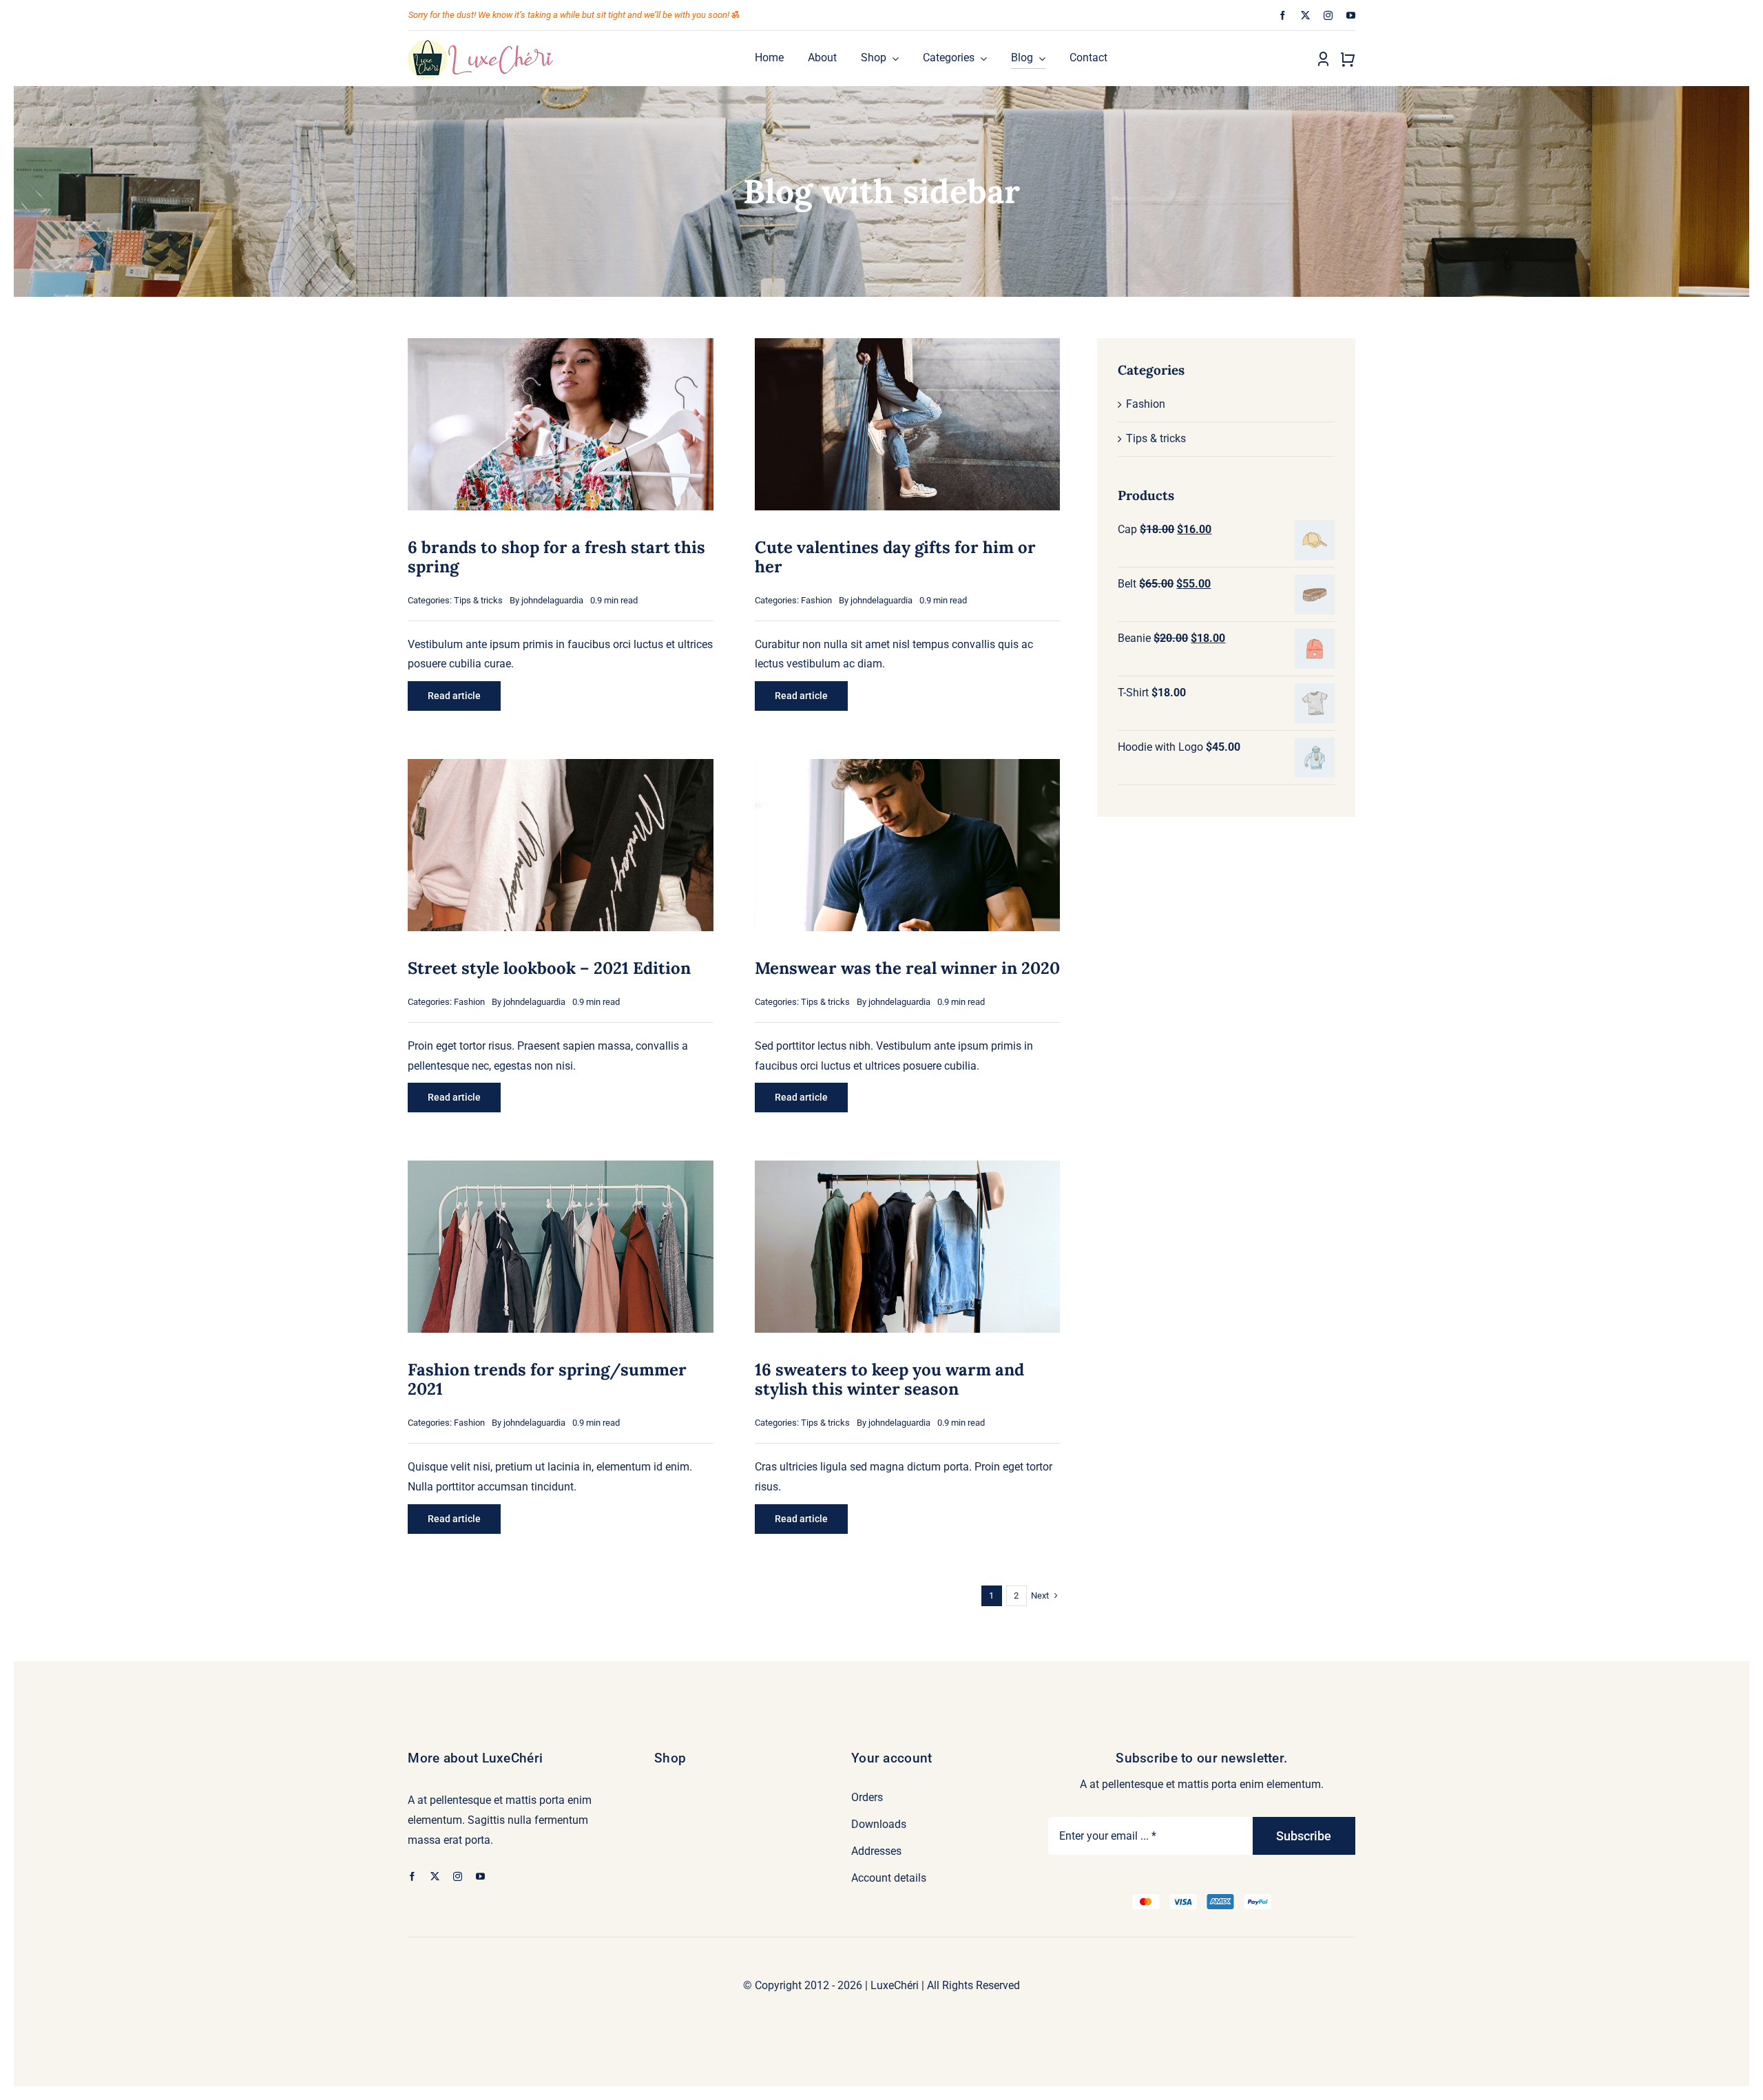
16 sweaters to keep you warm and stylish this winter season (889, 1379)
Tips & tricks (478, 600)
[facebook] (1283, 15)
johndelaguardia (552, 600)
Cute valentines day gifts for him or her (895, 557)
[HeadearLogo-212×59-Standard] (481, 44)
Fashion (816, 600)
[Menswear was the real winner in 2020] (907, 768)
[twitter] (1305, 15)
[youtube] (1351, 15)
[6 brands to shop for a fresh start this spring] (560, 347)
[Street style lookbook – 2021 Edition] (560, 768)
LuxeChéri (895, 1985)
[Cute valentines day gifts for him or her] (907, 347)
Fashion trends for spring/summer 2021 (547, 1379)
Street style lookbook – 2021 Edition (549, 968)
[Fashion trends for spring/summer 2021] (560, 1170)
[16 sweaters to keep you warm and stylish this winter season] (907, 1170)
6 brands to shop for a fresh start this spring (556, 557)
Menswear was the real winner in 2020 (907, 968)
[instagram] (1328, 15)
